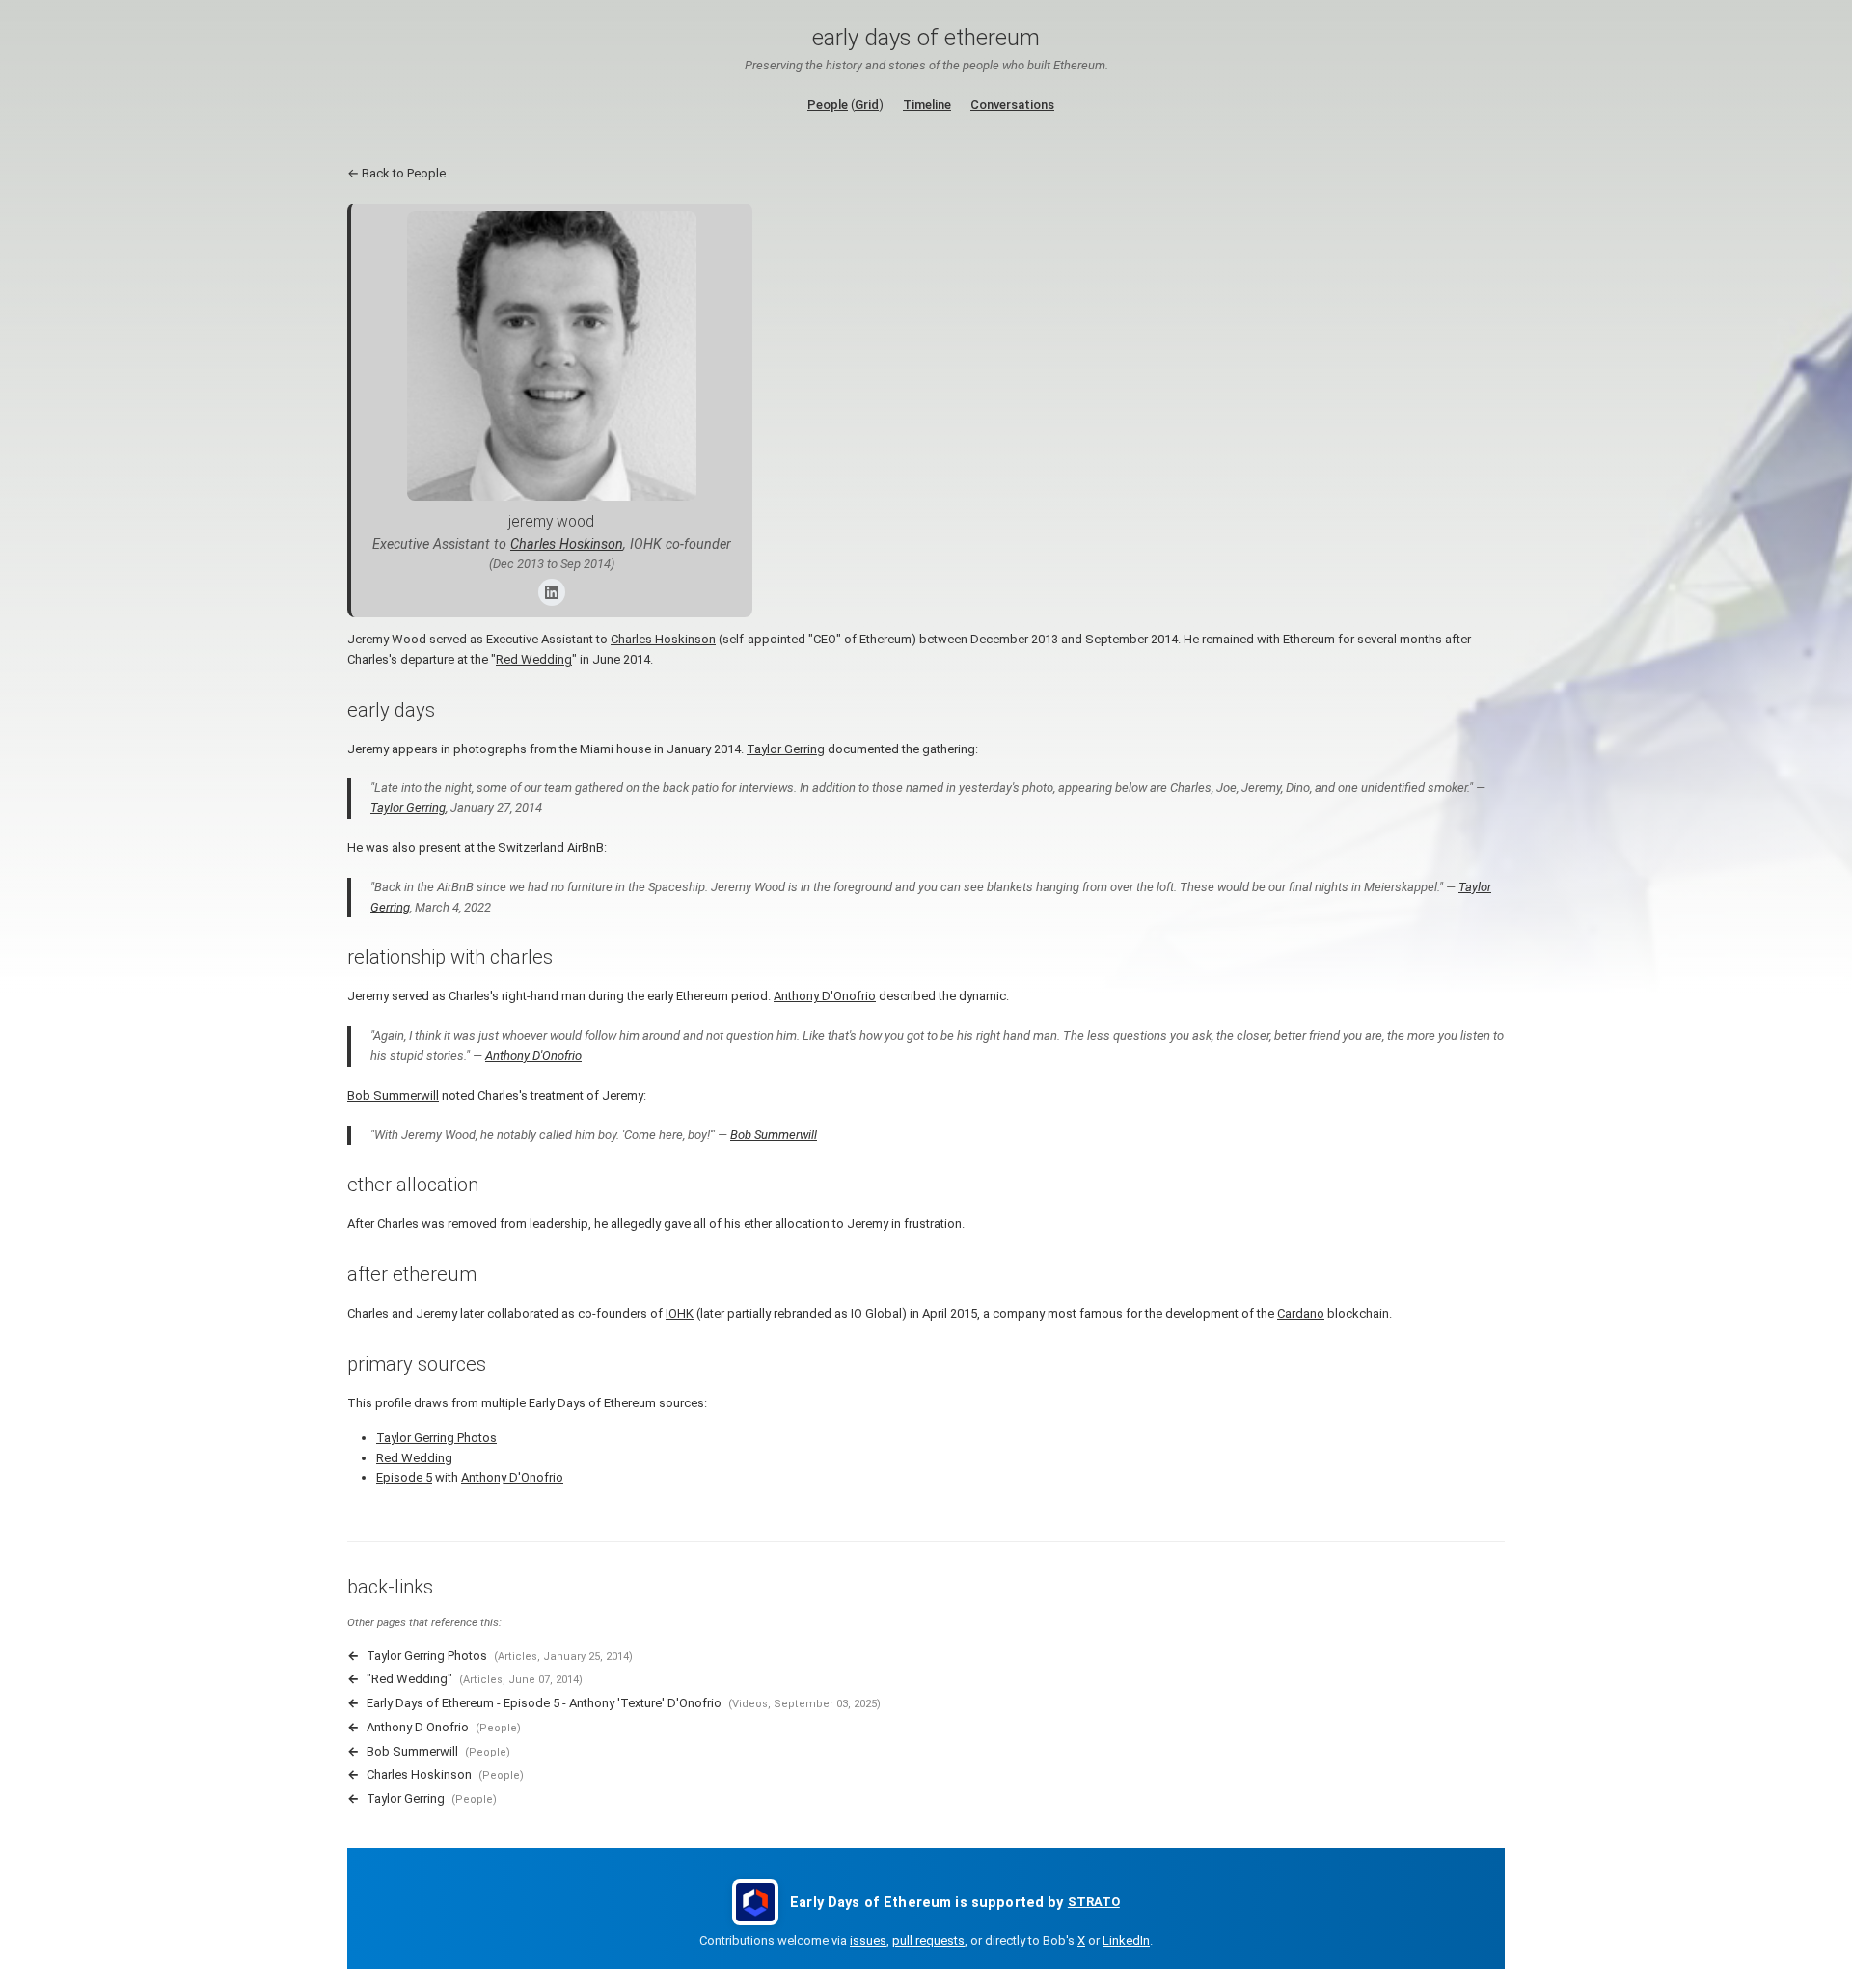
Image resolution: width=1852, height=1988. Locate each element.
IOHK (680, 1313)
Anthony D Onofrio (418, 1727)
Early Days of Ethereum (926, 38)
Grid (867, 105)
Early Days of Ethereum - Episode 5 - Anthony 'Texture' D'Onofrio (544, 1703)
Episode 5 (404, 1477)
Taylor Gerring (786, 749)
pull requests (928, 1940)
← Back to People (396, 173)
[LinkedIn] (552, 592)
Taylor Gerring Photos (436, 1438)
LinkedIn (1126, 1940)
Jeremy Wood (551, 522)
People (828, 105)
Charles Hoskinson (567, 544)
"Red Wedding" (409, 1679)
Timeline (927, 105)
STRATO (1094, 1902)
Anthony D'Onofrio (825, 996)
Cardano (1301, 1313)
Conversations (1012, 105)
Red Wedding (534, 659)
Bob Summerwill (393, 1095)
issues (868, 1940)
